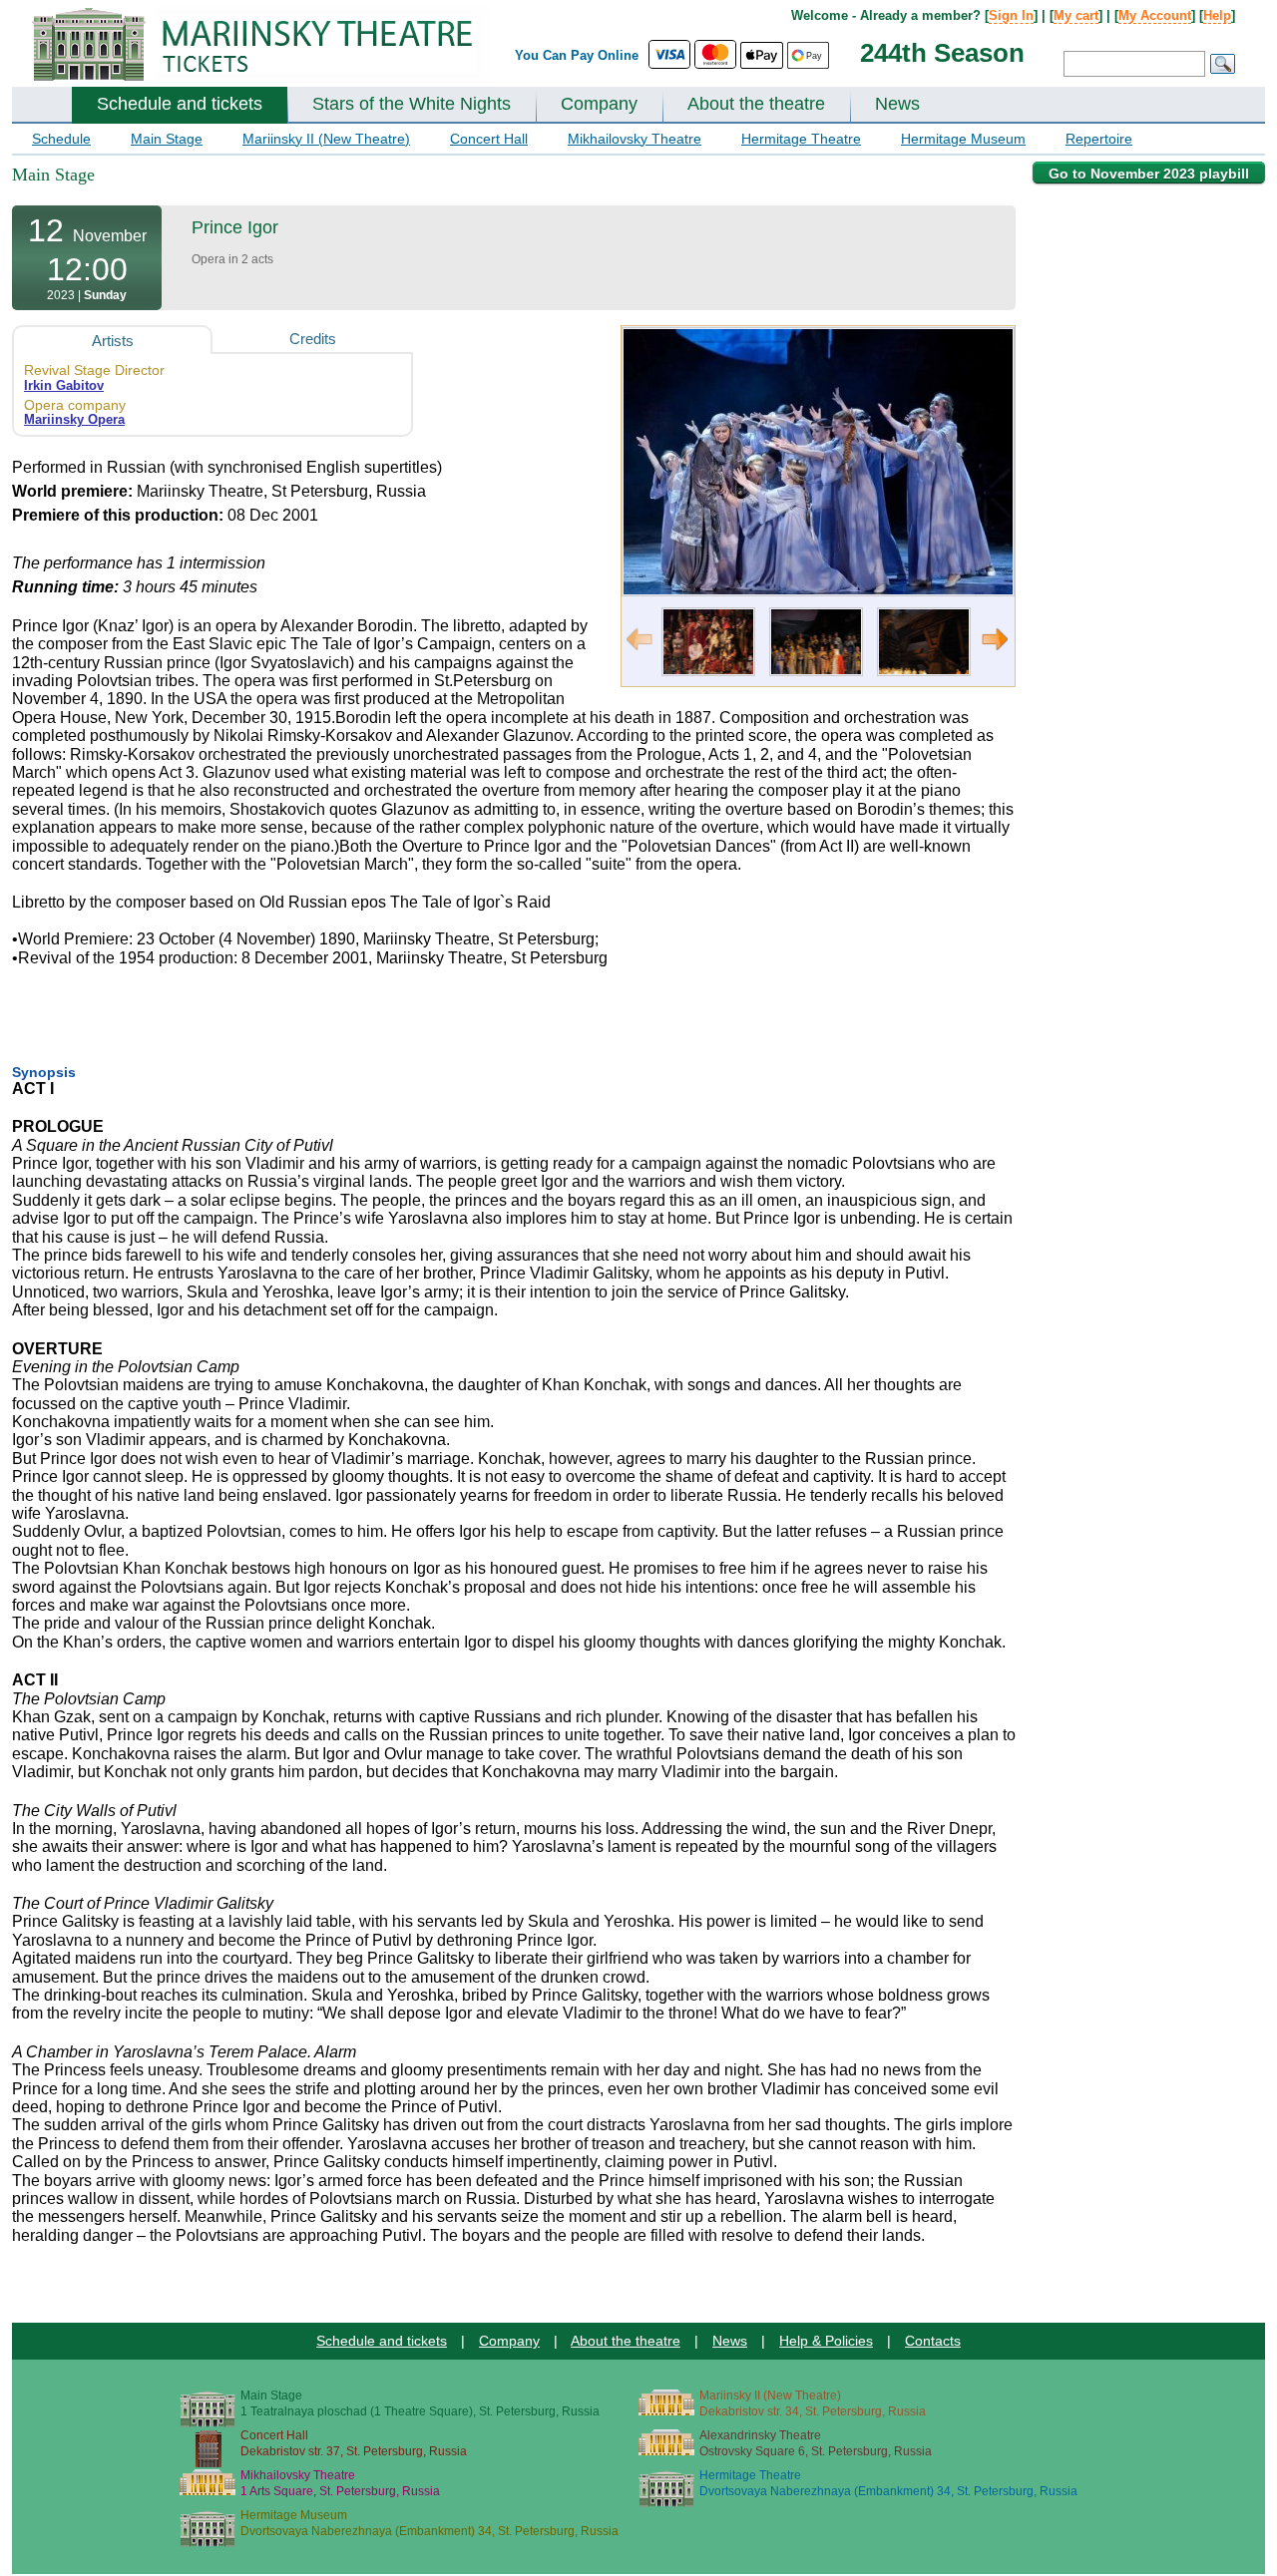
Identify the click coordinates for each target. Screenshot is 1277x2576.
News (897, 104)
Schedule (61, 139)
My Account (1155, 15)
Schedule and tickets (180, 104)
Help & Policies (826, 2341)
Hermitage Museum (963, 139)
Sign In (1011, 15)
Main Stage (167, 139)
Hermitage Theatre (801, 139)
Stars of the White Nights (412, 104)
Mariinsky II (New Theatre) (326, 139)
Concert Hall (489, 139)
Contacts (933, 2341)
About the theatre (756, 104)
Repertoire (1099, 139)
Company (599, 104)
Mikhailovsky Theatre (635, 139)
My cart (1076, 15)
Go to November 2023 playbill (1149, 174)
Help (1217, 15)
